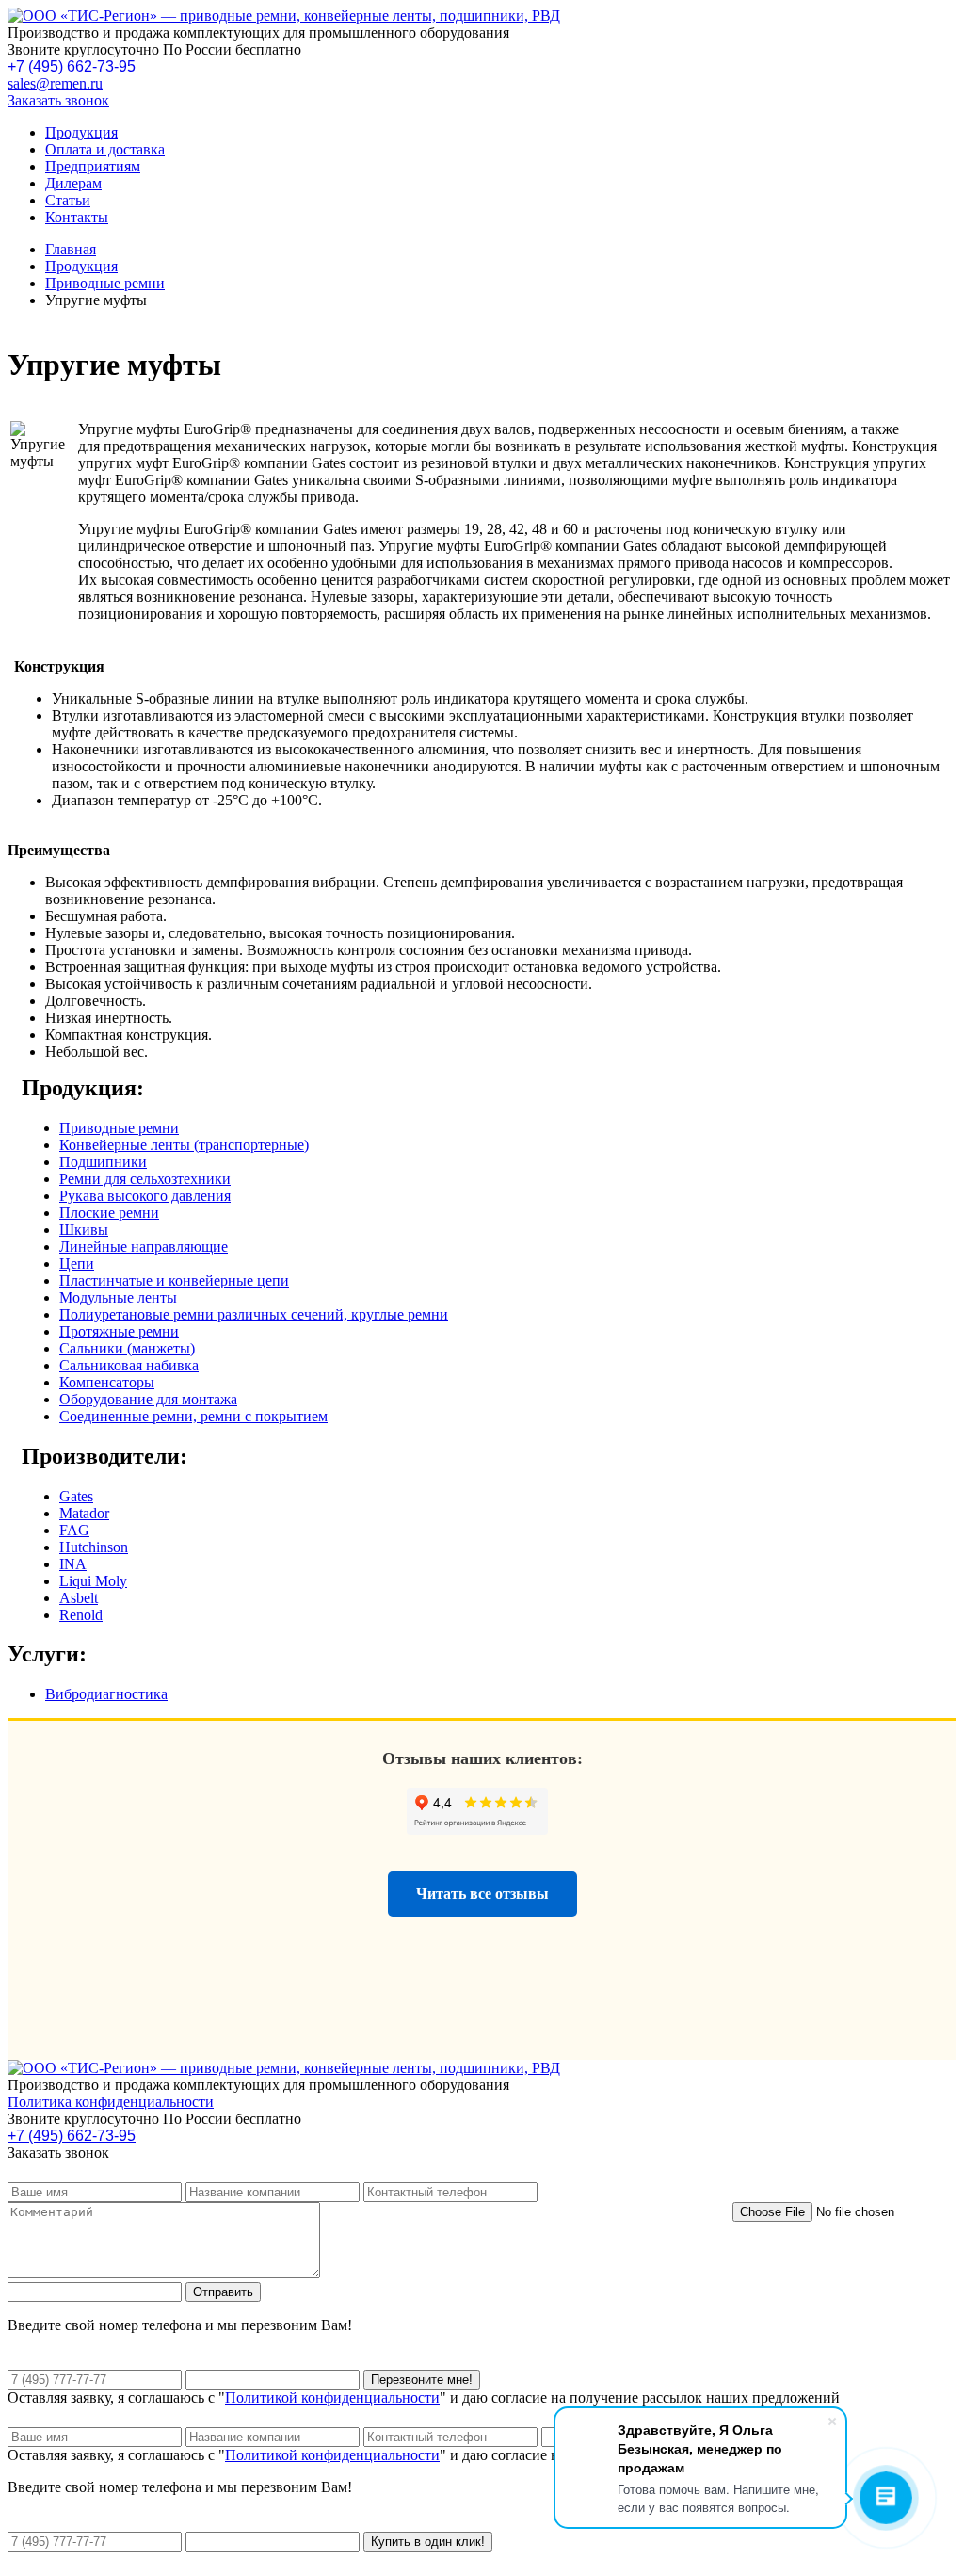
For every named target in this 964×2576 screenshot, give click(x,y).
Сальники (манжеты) (127, 1348)
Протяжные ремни (119, 1331)
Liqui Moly (93, 1581)
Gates (76, 1496)
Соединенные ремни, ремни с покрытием (193, 1416)
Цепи (77, 1264)
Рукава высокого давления (145, 1196)
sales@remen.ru (55, 83)
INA (73, 1564)
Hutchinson (94, 1547)
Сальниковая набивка (129, 1365)
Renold (81, 1615)
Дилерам (73, 183)
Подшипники (103, 1162)
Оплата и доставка (105, 149)
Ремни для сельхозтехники (145, 1179)
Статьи (68, 200)
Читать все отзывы (482, 1894)
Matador (84, 1513)
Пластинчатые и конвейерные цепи (174, 1280)
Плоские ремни (109, 1213)
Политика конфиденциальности (111, 2102)
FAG (74, 1530)
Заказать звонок (58, 100)
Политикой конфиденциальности (332, 2398)
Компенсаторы (107, 1382)
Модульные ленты (118, 1297)
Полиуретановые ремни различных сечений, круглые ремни (254, 1314)
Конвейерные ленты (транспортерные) (184, 1145)
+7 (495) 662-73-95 (72, 66)
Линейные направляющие (144, 1247)
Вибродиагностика (106, 1694)
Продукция (81, 132)
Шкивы (84, 1230)
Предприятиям (93, 166)
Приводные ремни (105, 283)
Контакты (77, 217)
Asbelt (79, 1598)
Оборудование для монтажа (148, 1399)
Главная (71, 249)
